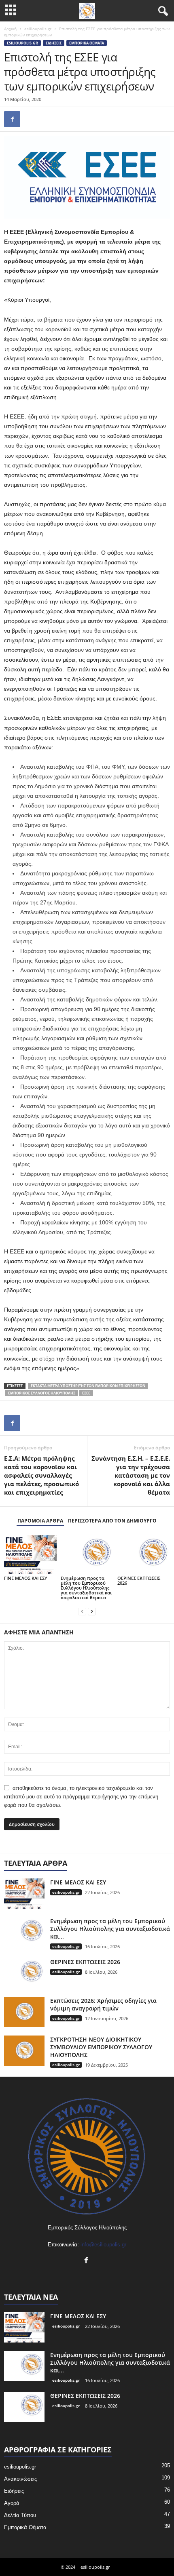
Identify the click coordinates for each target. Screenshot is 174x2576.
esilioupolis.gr (38, 29)
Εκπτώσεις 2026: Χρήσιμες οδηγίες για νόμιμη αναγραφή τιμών (103, 2004)
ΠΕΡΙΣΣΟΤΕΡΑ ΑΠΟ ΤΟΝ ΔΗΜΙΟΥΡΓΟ (112, 1521)
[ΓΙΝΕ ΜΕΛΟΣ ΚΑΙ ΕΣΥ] (30, 1555)
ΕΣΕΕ (86, 1393)
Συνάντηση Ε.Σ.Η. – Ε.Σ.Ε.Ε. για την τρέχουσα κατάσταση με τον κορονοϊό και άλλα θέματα (131, 1475)
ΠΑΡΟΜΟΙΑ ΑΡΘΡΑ (40, 1521)
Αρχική (10, 29)
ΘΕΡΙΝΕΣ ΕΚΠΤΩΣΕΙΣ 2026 (139, 1580)
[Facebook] (12, 119)
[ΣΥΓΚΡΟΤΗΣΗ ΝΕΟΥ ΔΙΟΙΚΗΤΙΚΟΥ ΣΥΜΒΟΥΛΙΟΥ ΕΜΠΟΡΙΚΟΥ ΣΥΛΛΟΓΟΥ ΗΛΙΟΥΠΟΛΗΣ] (24, 2051)
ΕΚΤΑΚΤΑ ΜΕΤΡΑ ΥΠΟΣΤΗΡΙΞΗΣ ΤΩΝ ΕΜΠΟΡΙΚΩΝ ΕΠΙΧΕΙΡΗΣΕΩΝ (88, 1386)
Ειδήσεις (54, 43)
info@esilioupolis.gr (103, 2245)
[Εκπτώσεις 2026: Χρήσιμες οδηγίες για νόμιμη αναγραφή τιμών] (24, 2012)
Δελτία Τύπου (20, 2515)
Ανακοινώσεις (20, 2479)
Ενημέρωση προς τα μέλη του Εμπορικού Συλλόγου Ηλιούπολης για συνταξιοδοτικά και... (110, 1929)
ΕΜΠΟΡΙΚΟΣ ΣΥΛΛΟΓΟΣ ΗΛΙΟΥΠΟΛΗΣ (42, 1393)
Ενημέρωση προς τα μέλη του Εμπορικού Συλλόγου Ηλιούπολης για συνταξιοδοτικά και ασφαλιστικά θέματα (86, 1588)
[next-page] (92, 1611)
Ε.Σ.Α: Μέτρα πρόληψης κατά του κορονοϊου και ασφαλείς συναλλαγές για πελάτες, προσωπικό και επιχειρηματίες (41, 1475)
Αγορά (12, 2503)
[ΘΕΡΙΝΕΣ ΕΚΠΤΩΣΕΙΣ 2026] (144, 1555)
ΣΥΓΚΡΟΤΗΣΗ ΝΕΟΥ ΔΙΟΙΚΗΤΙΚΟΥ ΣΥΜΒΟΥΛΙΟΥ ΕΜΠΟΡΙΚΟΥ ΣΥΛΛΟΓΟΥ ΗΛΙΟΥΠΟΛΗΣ (101, 2047)
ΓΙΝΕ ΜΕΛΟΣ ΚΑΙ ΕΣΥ (26, 1578)
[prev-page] (82, 1611)
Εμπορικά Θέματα (87, 43)
